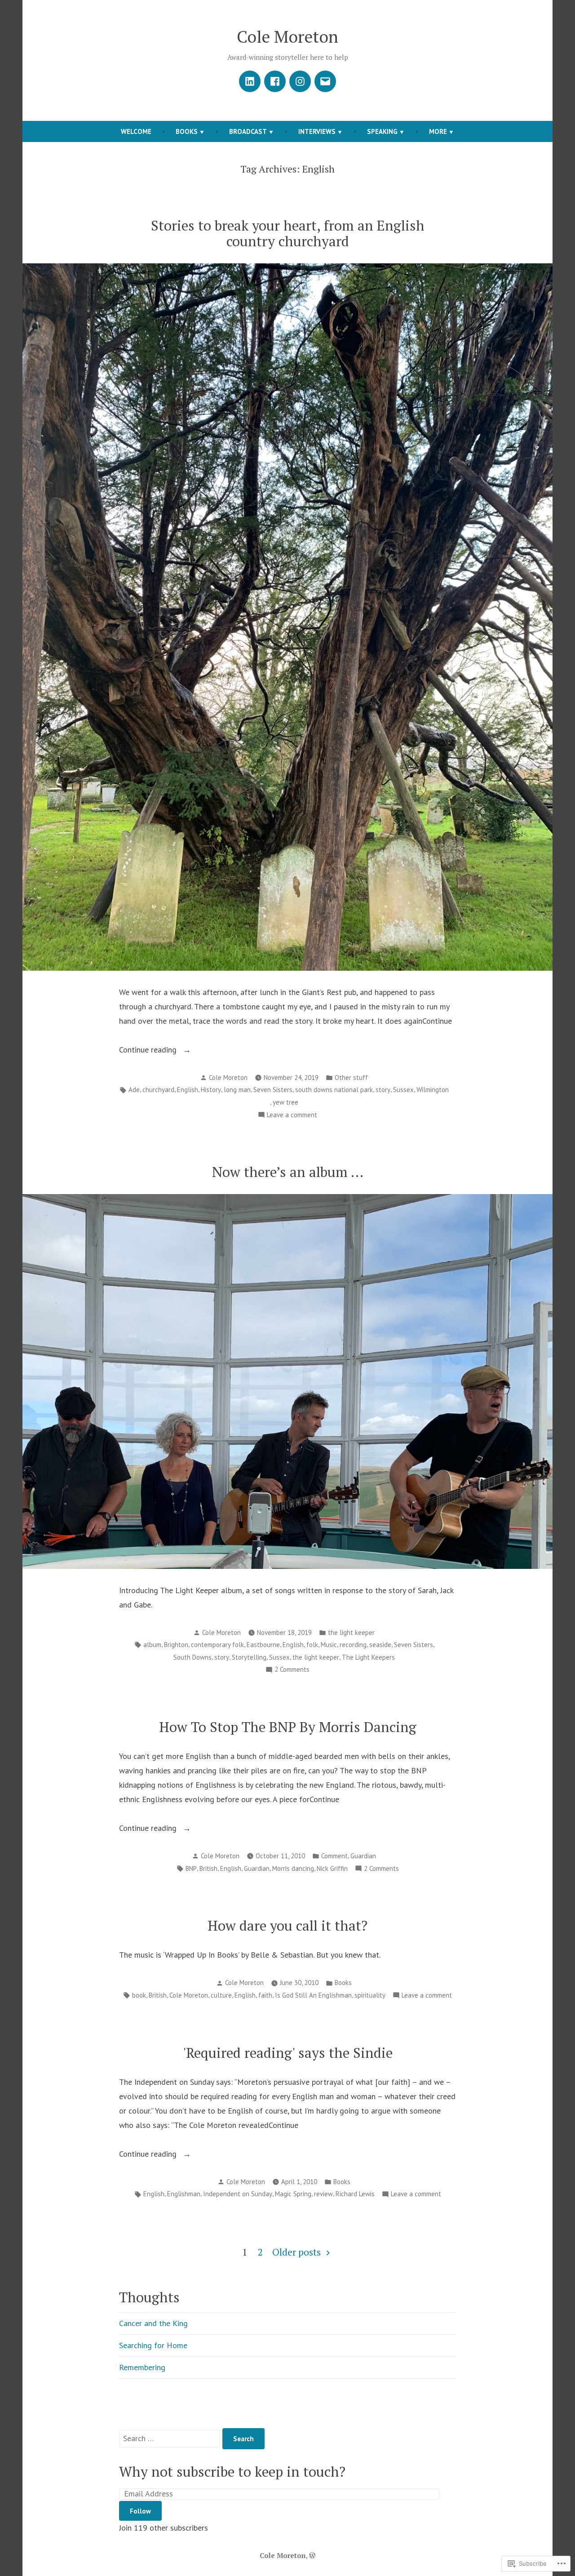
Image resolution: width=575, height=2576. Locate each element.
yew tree (285, 1102)
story (383, 1090)
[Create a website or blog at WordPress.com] (312, 2555)
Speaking (382, 131)
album (152, 1645)
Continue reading (149, 1050)
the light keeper (351, 1632)
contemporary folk (217, 1645)
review (323, 2194)
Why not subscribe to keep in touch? (232, 2472)
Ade (134, 1090)
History (211, 1090)
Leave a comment (292, 1116)
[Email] (325, 81)
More (438, 131)
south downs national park (334, 1090)
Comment (334, 1856)
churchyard (158, 1090)
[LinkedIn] (250, 81)
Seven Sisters (273, 1090)
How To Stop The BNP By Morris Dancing (288, 1727)
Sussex (403, 1090)
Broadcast (248, 131)
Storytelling (249, 1657)
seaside (380, 1645)
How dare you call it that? (287, 1925)
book (139, 1995)
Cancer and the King (153, 2323)
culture (221, 1995)
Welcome (136, 131)
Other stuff (351, 1077)
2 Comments (292, 1670)
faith (265, 1995)
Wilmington (433, 1090)
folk (312, 1645)
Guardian (363, 1856)
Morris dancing (293, 1868)
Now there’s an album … (288, 1172)
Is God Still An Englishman (313, 1995)
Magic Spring (293, 2194)
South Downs (192, 1657)
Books (187, 131)
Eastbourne (263, 1645)
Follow (140, 2511)
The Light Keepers (368, 1657)
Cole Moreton (287, 36)
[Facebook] (275, 81)
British (208, 1868)
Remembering (142, 2367)
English (188, 1090)
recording (353, 1645)
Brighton (176, 1645)
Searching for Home (153, 2345)
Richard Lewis (355, 2194)
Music (329, 1645)
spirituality (370, 1995)
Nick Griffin (332, 1868)
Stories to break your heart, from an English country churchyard (288, 233)
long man (237, 1090)
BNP (191, 1868)
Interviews (317, 131)
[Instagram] (300, 81)
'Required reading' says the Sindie (288, 2053)
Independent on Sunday (238, 2194)
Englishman (184, 2194)
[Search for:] (171, 2438)
